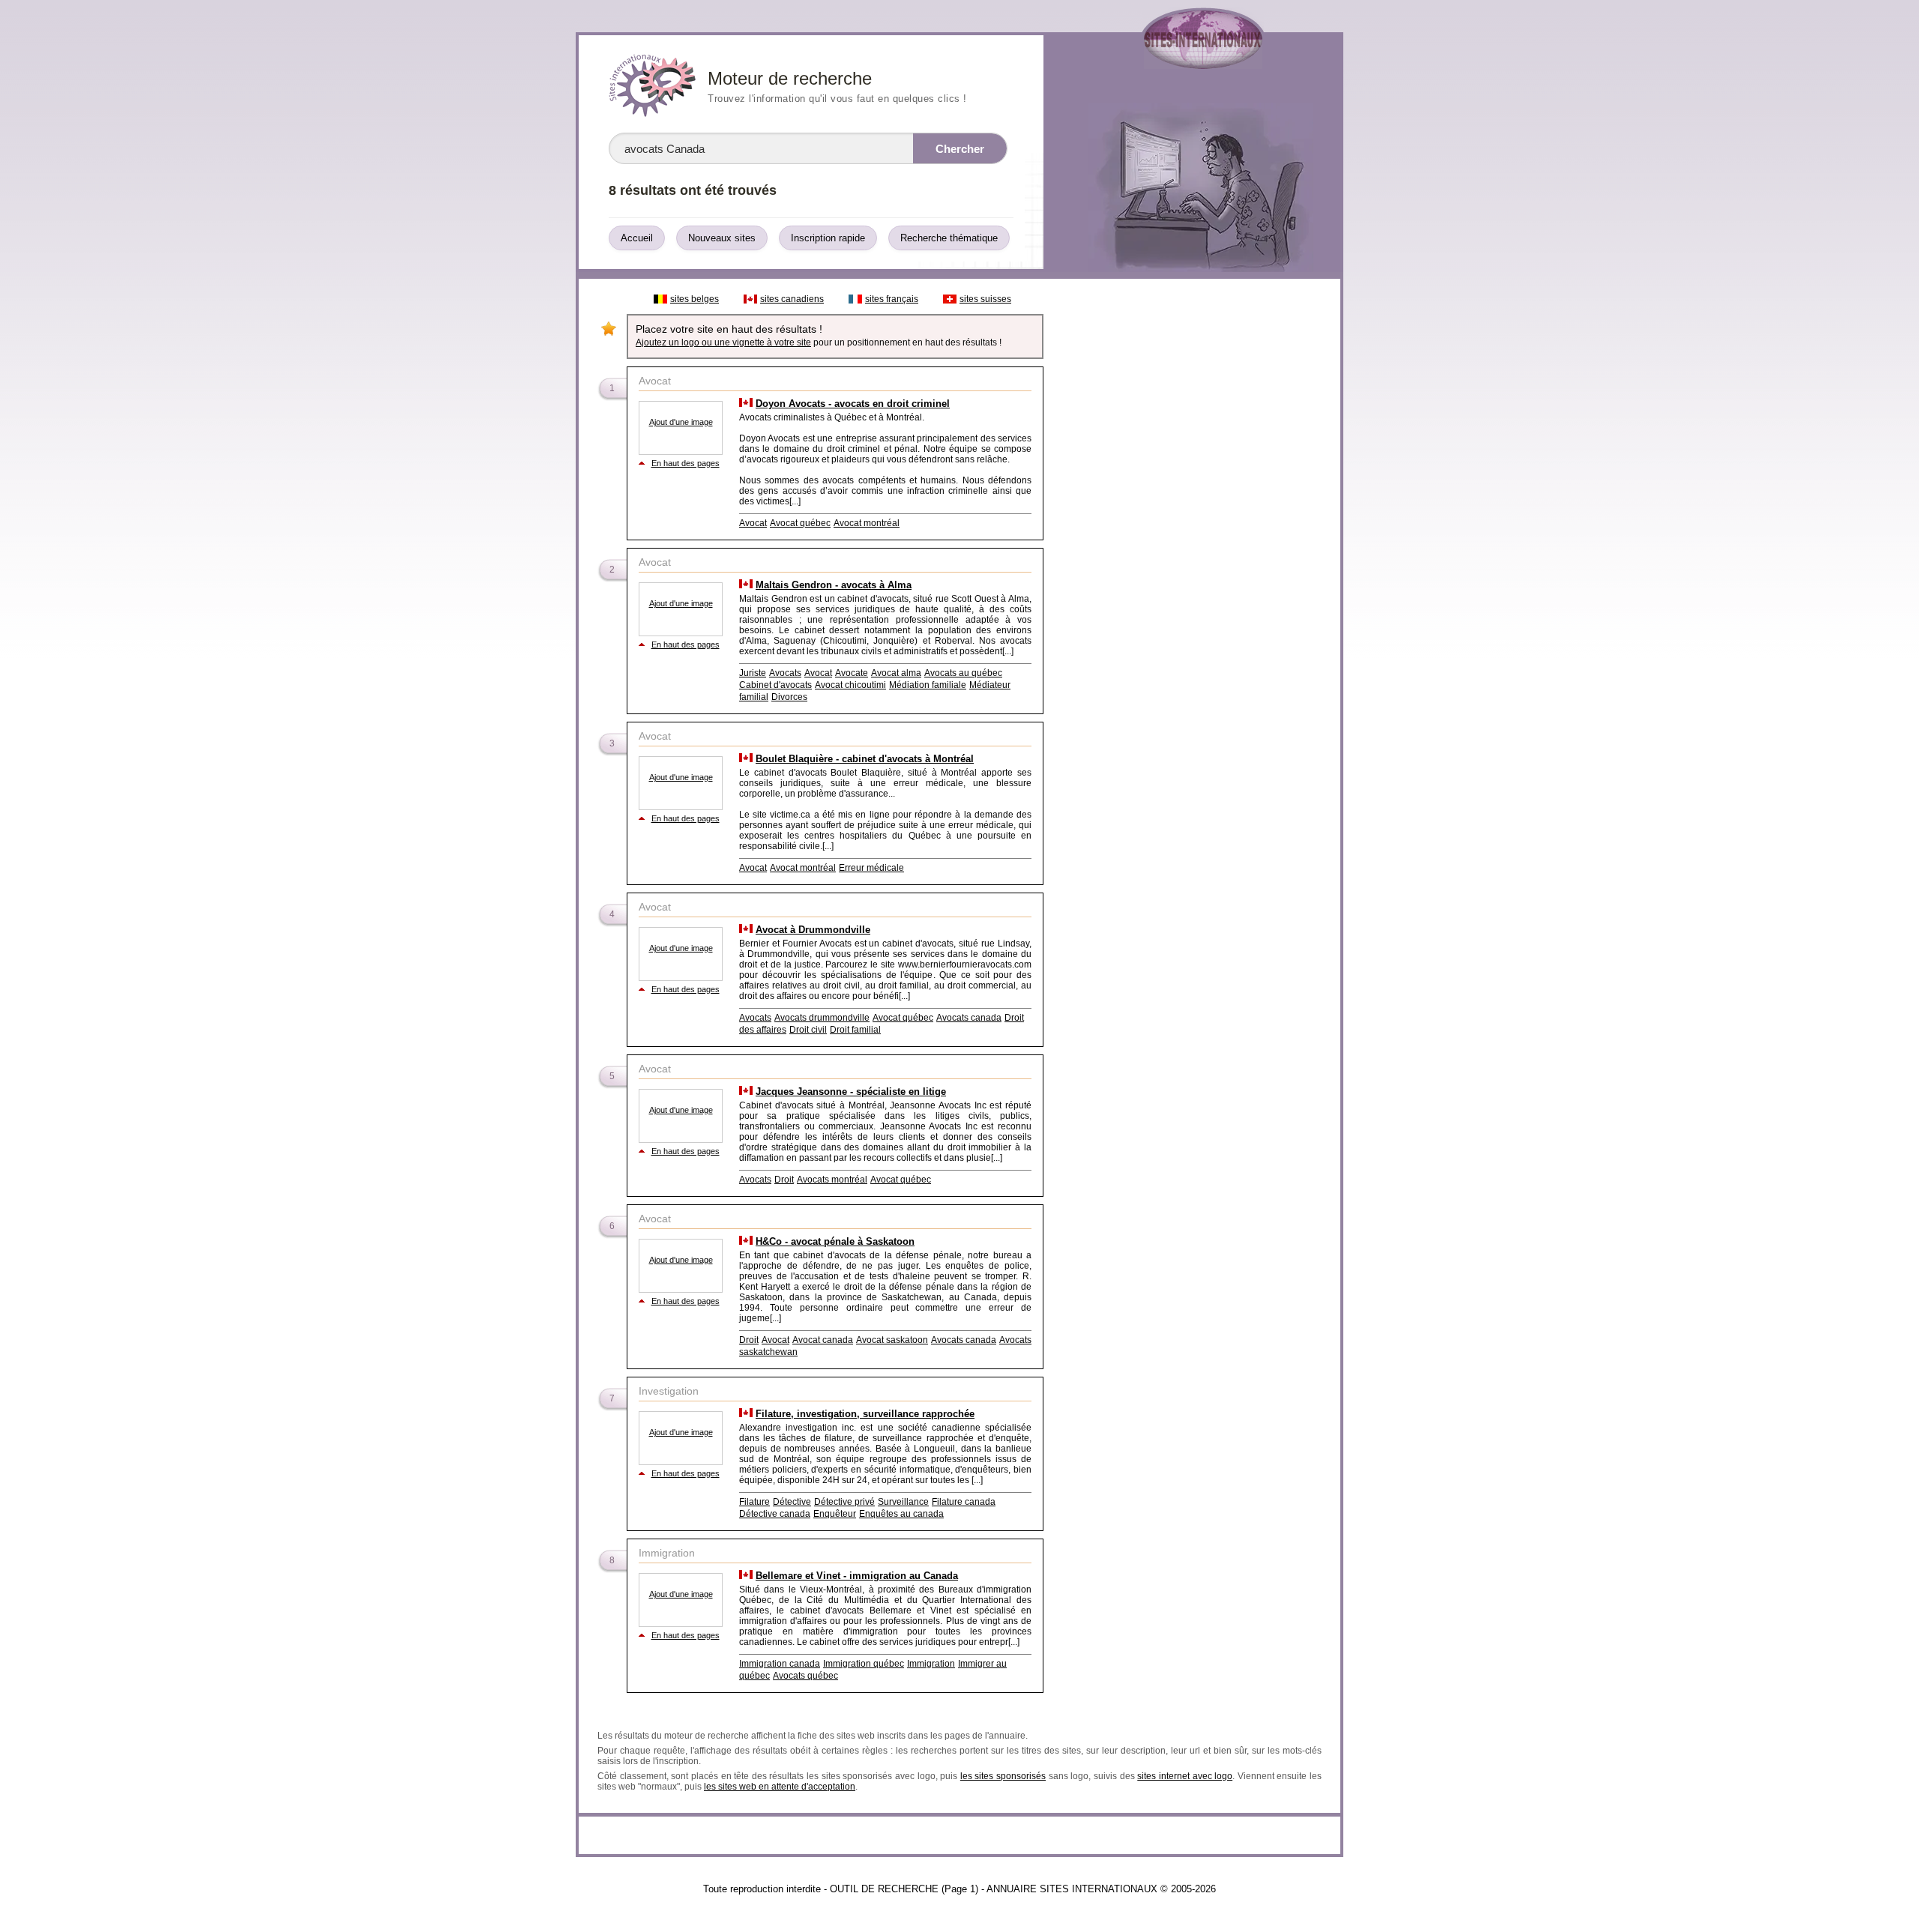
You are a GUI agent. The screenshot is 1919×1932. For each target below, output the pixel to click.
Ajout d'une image (681, 422)
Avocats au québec (963, 673)
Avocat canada (823, 1340)
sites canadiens (792, 299)
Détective (792, 1502)
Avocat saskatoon (892, 1340)
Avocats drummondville (822, 1018)
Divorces (789, 697)
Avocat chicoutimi (850, 685)
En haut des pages (686, 463)
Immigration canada (780, 1664)
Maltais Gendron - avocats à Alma (834, 585)
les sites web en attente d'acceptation (780, 1787)
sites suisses (985, 299)
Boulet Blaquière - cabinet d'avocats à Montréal (865, 759)
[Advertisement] (1191, 511)
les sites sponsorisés (1003, 1776)
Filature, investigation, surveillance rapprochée (865, 1414)
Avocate (852, 673)
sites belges (695, 299)
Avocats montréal (832, 1180)
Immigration (931, 1664)
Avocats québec (805, 1676)
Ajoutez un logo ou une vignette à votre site (723, 342)
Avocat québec (800, 523)
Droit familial (855, 1030)
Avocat (753, 523)
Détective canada (775, 1514)
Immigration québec (864, 1664)
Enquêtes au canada (901, 1514)
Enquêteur (835, 1514)
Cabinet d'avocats (775, 685)
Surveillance (903, 1502)
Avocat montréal (867, 523)
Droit (784, 1180)
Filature (754, 1502)
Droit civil (808, 1030)
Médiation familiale (928, 685)
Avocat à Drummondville (813, 930)
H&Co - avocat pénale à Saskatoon (835, 1241)
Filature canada (964, 1502)
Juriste (753, 673)
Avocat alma (896, 673)
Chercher (960, 149)
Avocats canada (969, 1018)
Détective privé (844, 1502)
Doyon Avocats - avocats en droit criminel (853, 404)
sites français (892, 299)
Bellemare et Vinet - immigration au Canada (857, 1576)
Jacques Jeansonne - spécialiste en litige (851, 1092)
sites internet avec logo (1185, 1776)
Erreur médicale (871, 868)
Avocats (785, 673)
